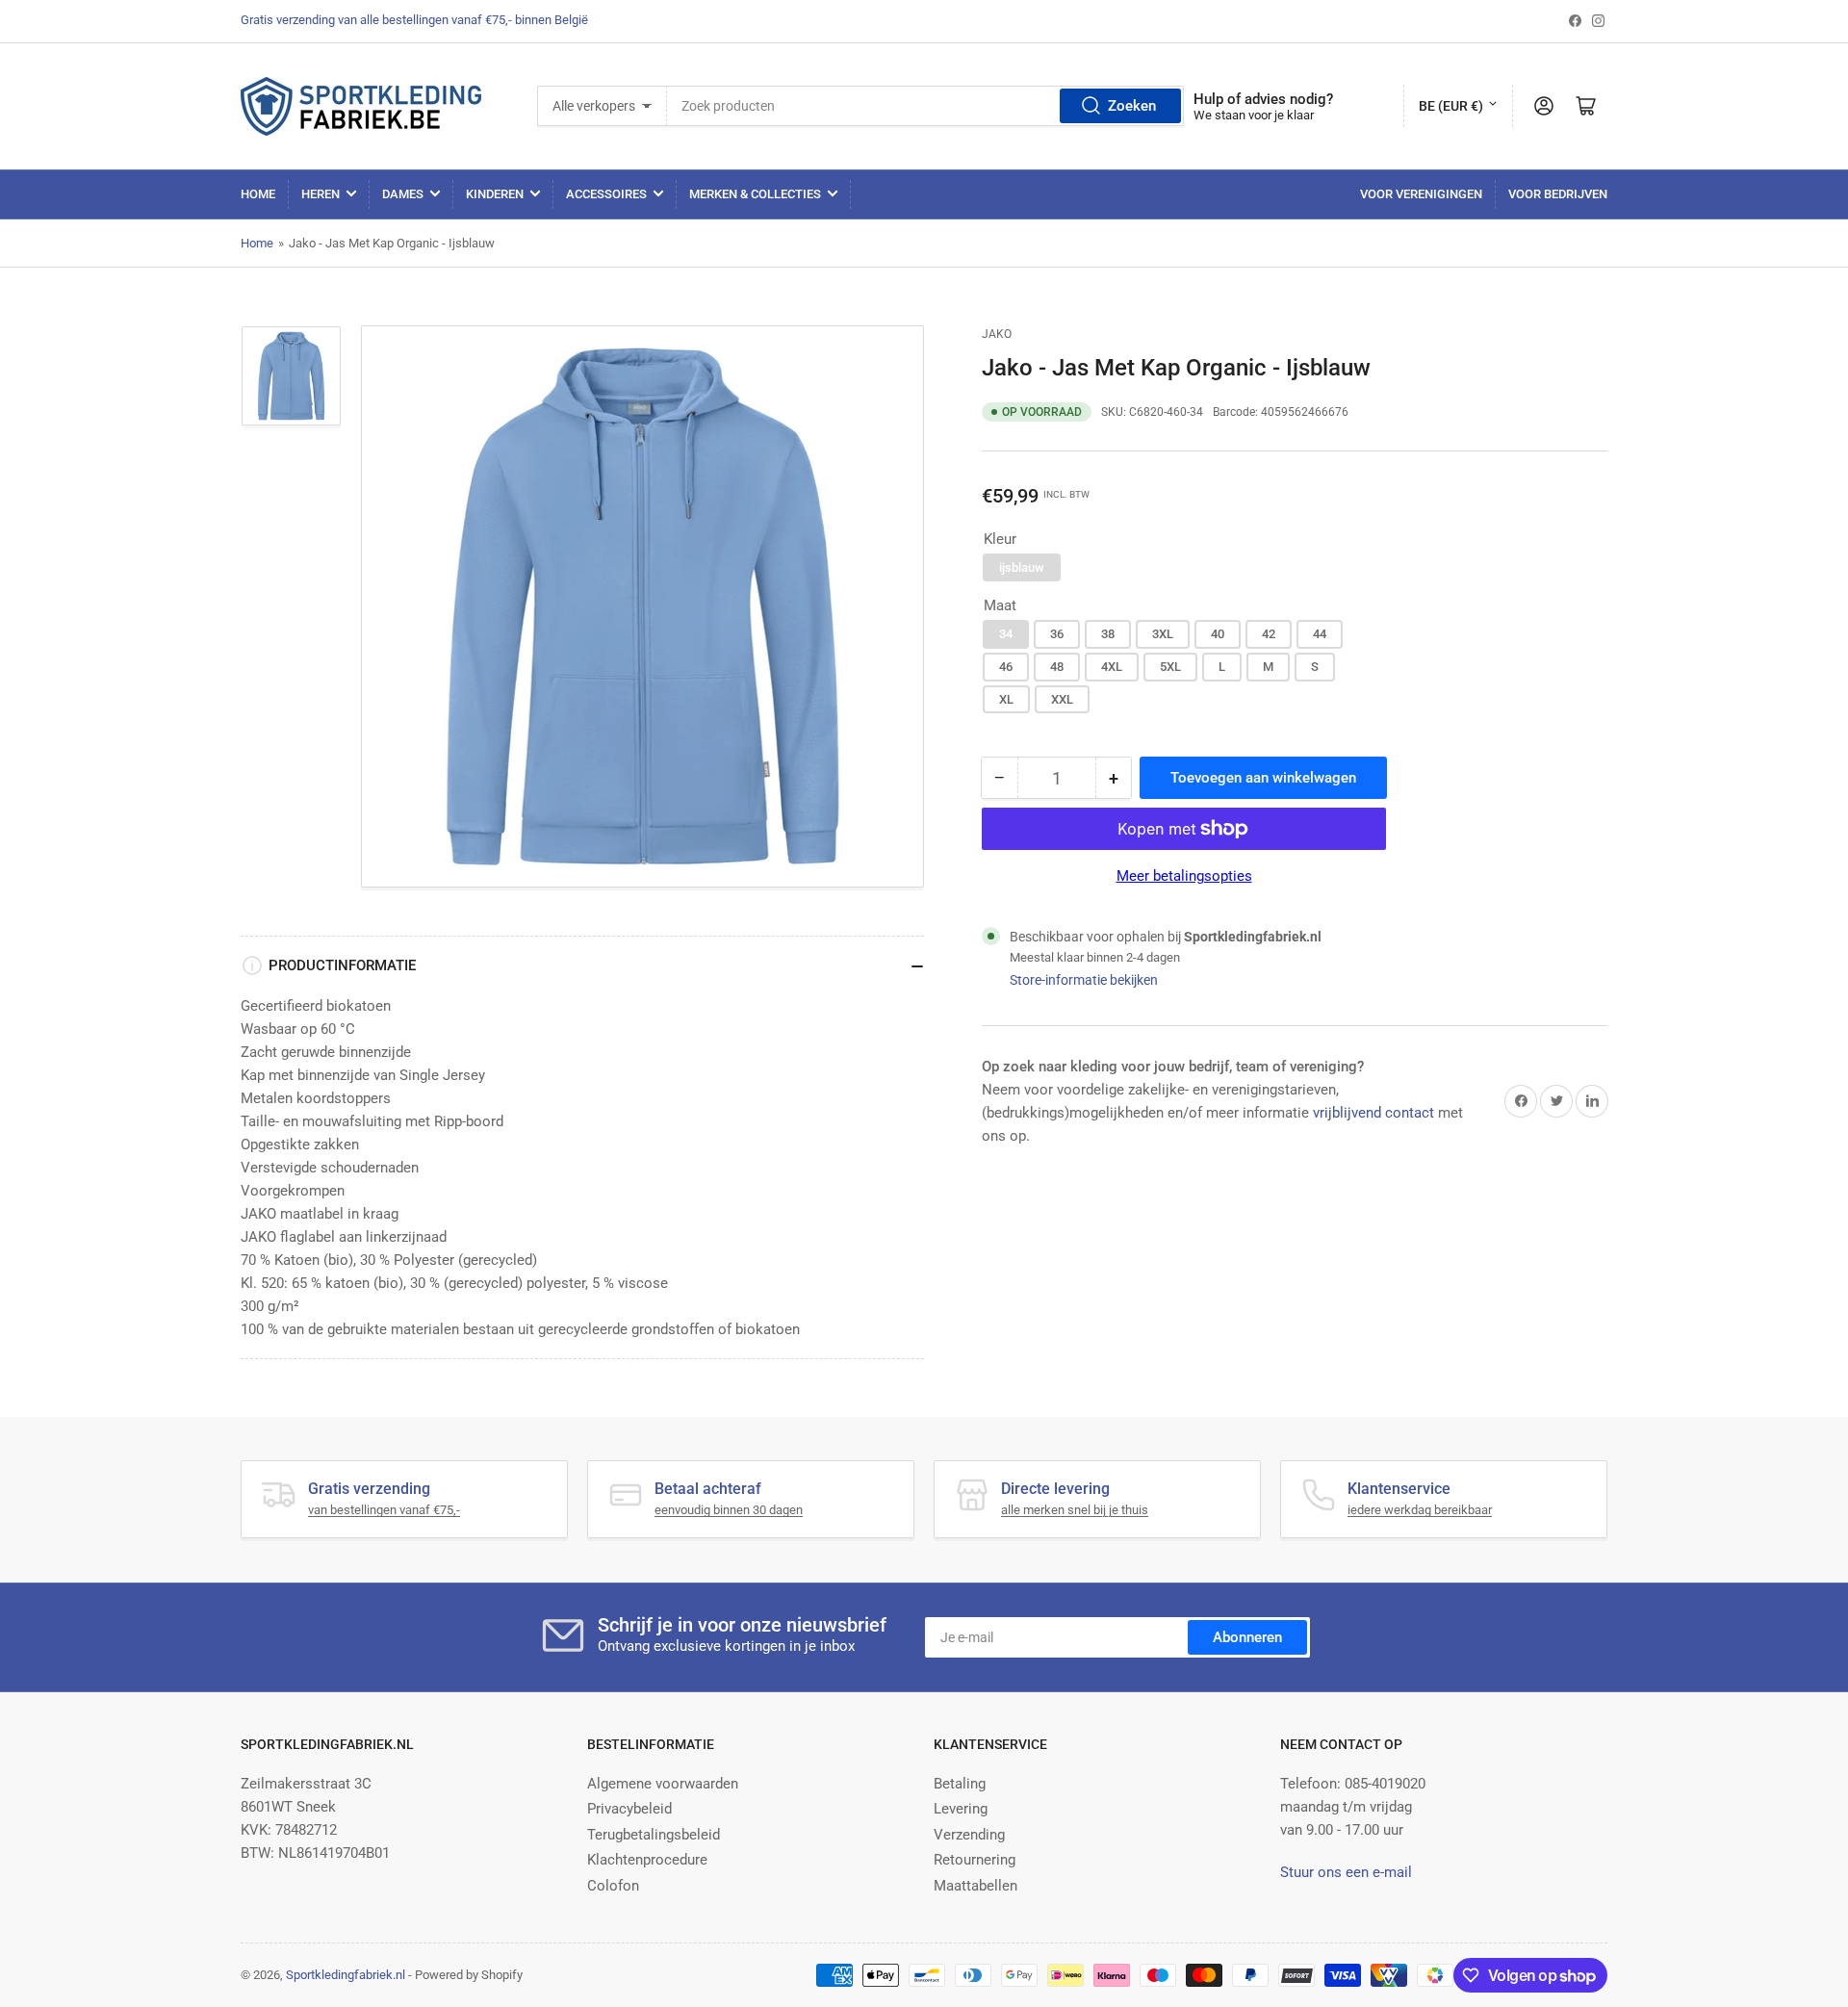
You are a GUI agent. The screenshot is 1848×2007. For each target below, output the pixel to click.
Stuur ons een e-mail (1346, 1872)
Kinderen (495, 194)
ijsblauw (1022, 567)
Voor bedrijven (1558, 194)
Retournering (975, 1860)
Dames (403, 194)
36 (1057, 634)
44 (1320, 634)
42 (1269, 634)
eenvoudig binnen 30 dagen (729, 1510)
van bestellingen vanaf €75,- (384, 1510)
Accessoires (606, 194)
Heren (321, 194)
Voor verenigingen (1421, 194)
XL (1006, 699)
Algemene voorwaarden (663, 1784)
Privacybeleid (629, 1809)
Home (258, 194)
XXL (1062, 699)
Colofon (613, 1886)
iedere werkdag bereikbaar (1420, 1510)
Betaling (960, 1784)
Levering (961, 1809)
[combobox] (926, 106)
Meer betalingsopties (1184, 876)
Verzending (969, 1835)
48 (1057, 667)
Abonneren (1247, 1637)
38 (1108, 634)
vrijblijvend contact (1373, 1113)
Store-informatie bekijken (1084, 980)
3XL (1163, 634)
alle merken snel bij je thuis (1075, 1510)
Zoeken (1132, 106)
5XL (1170, 667)
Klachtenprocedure (647, 1860)
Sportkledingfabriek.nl (346, 1975)
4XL (1112, 667)
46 (1006, 667)
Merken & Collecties (755, 194)
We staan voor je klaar (1254, 115)
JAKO (997, 334)
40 (1218, 634)
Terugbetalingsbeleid (654, 1835)
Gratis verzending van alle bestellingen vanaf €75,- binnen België (414, 20)
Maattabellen (975, 1886)
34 (1006, 634)
